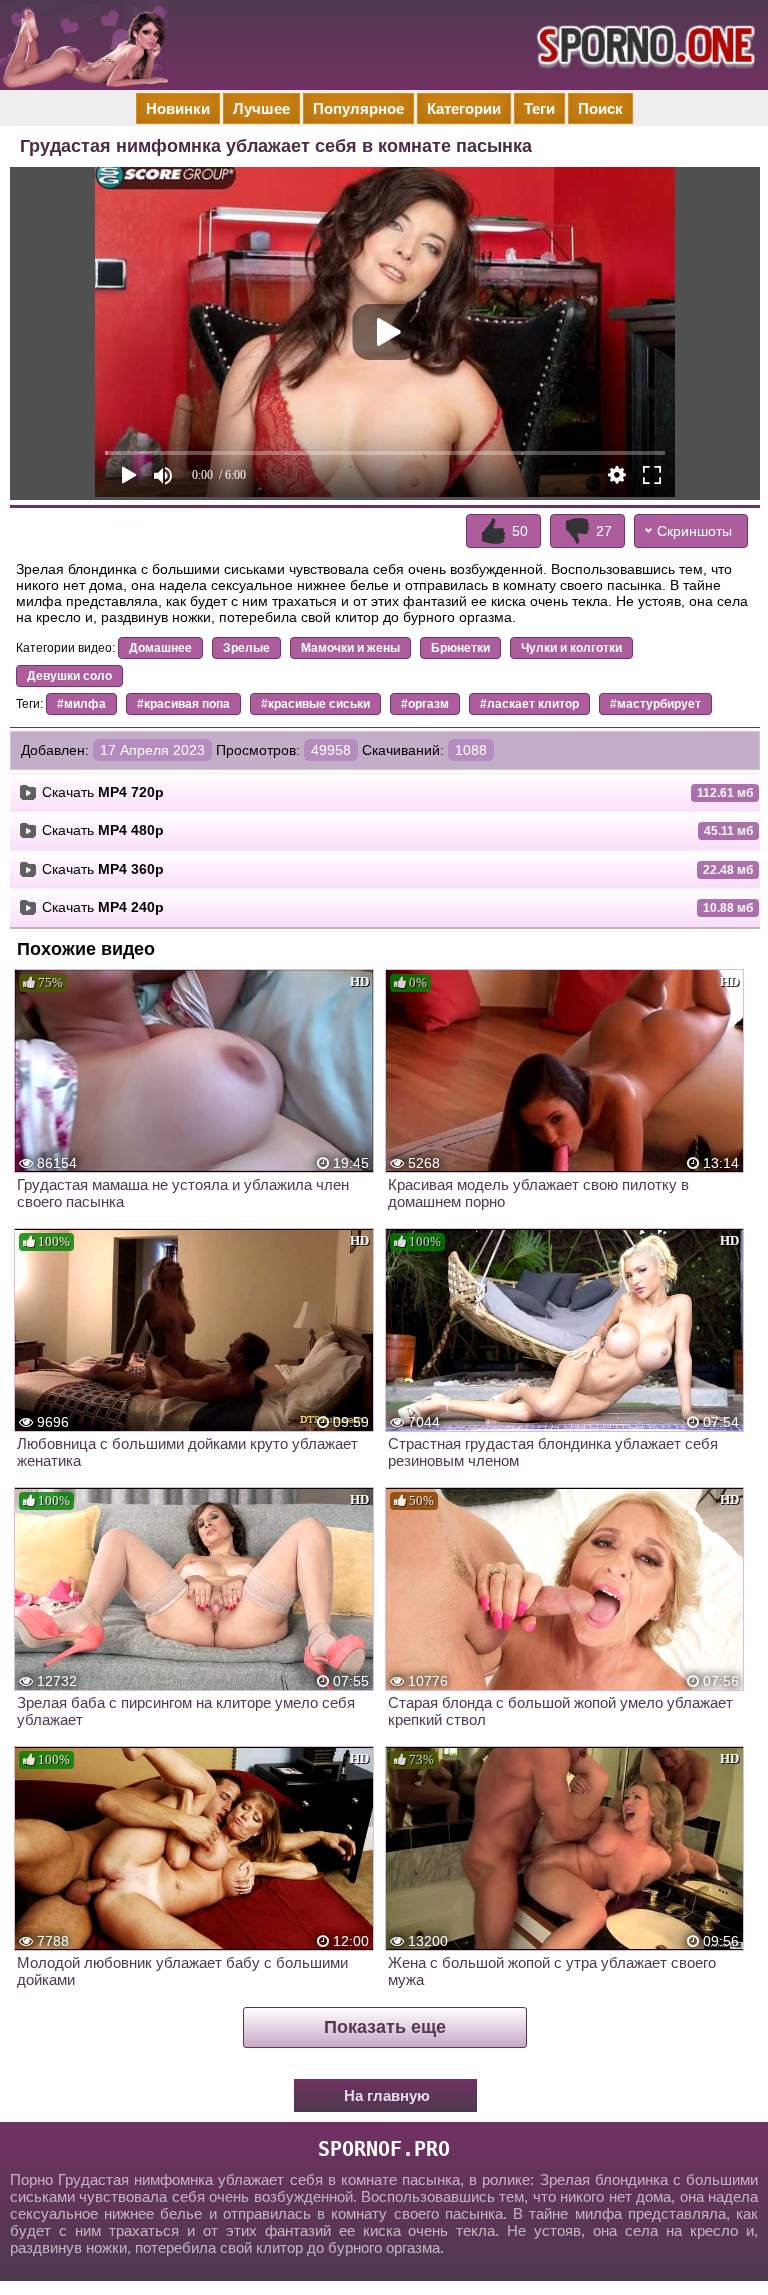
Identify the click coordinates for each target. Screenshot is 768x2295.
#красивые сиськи (315, 704)
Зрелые (246, 648)
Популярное (358, 108)
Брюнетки (460, 648)
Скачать (103, 792)
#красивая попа (183, 704)
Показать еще (385, 2027)
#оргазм (425, 704)
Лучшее (261, 108)
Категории (464, 108)
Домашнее (160, 648)
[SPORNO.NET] (643, 45)
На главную (387, 2095)
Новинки (178, 108)
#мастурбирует (655, 704)
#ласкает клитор (529, 704)
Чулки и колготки (571, 648)
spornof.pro (384, 2149)
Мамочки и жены (350, 648)
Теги (539, 108)
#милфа (81, 704)
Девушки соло (69, 676)
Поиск (600, 108)
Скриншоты (694, 531)
